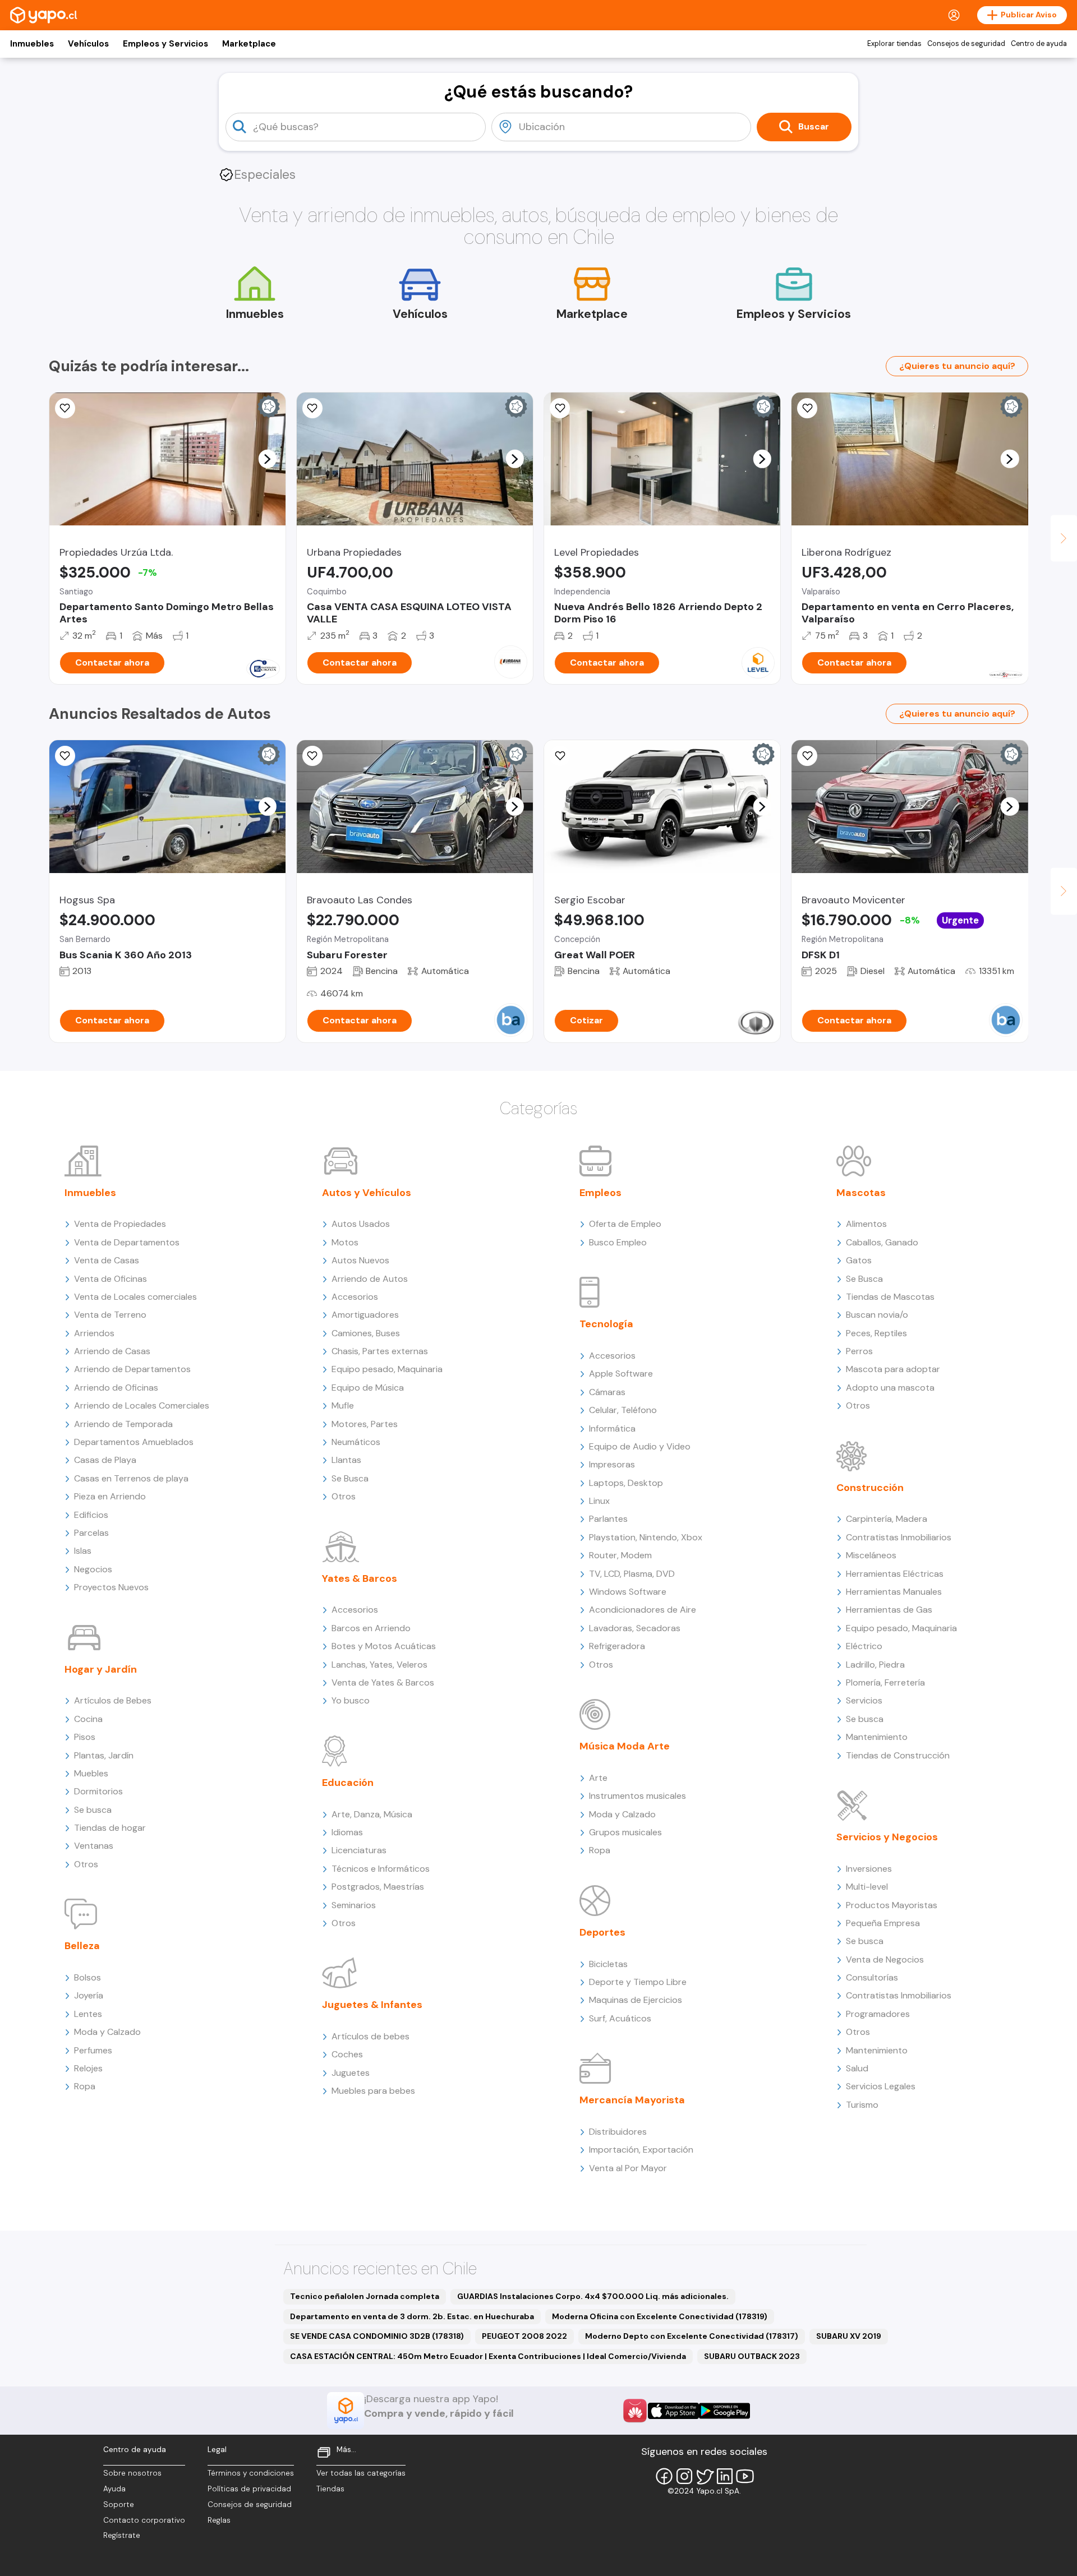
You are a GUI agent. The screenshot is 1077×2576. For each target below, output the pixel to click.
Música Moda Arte (625, 1746)
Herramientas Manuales (894, 1592)
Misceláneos (871, 1555)
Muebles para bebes (373, 2091)
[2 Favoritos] (807, 408)
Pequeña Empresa (883, 1923)
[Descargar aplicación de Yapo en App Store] (673, 2411)
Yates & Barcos (360, 1578)
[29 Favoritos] (560, 408)
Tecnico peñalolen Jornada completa (365, 2296)
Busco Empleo (618, 1242)
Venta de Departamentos (127, 1242)
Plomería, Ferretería (885, 1682)
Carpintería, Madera (887, 1519)
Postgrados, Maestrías (378, 1887)
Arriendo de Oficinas (116, 1388)
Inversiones (869, 1869)
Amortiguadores (365, 1315)
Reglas (219, 2520)
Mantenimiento (877, 1737)
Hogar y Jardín (101, 1669)
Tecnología (606, 1324)
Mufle (343, 1405)
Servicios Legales (881, 2086)
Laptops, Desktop (626, 1483)
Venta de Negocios (885, 1959)
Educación (348, 1783)
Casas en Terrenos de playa (131, 1478)
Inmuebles (32, 44)
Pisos (85, 1737)
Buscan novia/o (877, 1315)
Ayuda (114, 2489)
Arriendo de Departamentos (132, 1369)
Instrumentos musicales (638, 1796)
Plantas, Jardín (104, 1755)
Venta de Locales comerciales (135, 1297)
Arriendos (94, 1333)
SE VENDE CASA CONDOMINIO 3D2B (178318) (377, 2336)
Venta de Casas (107, 1260)
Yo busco (351, 1700)
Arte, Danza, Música (372, 1814)
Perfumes (93, 2050)
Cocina (88, 1719)
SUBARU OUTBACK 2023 (752, 2356)
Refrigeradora (617, 1646)
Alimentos (866, 1224)
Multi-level (867, 1887)
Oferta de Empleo (625, 1224)
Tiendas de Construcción (898, 1755)
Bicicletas (608, 1964)
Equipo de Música (368, 1388)
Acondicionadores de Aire (643, 1610)
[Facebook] (664, 2476)
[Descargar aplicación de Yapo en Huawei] (635, 2411)
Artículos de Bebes (113, 1700)
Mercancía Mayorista (632, 2100)
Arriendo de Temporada (123, 1424)
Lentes (88, 2014)
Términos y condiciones (251, 2473)
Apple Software (621, 1374)
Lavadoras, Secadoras (635, 1628)
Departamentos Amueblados (134, 1442)
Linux (599, 1501)
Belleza (82, 1946)
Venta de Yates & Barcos (383, 1682)
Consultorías (872, 1977)
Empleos (600, 1193)
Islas (83, 1551)
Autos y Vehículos (367, 1193)
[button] (267, 459)
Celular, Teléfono (623, 1410)
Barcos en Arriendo (371, 1628)
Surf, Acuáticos (620, 2018)
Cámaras (607, 1392)
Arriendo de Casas (112, 1351)
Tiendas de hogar (110, 1828)
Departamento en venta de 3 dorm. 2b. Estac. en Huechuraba (412, 2316)
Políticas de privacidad (249, 2489)
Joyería (89, 1995)
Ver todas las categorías (361, 2473)
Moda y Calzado (107, 2032)
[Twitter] (705, 2476)
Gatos (859, 1260)
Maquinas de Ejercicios (636, 2000)
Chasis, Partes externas (380, 1351)
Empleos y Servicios (165, 44)
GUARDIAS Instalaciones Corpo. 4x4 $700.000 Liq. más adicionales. (593, 2296)
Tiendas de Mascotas (890, 1297)
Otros (86, 1864)
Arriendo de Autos (370, 1279)
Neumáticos (356, 1442)
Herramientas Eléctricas (895, 1574)
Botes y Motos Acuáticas (384, 1646)
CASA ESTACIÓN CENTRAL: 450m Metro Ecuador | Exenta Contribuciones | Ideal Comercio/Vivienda (488, 2356)
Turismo (862, 2105)
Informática (612, 1428)
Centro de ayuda (1039, 44)
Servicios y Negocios (887, 1837)
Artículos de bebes (370, 2036)
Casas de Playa (105, 1460)
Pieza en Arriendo (110, 1496)
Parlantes (608, 1519)
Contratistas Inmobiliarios (899, 1537)
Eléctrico (864, 1646)
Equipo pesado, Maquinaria (387, 1369)
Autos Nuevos (360, 1260)
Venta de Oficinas (111, 1279)
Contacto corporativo (144, 2520)
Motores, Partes (365, 1424)
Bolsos (88, 1977)
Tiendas (330, 2489)
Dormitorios (98, 1791)
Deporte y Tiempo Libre (638, 1982)
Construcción (870, 1488)
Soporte (119, 2505)
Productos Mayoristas (892, 1905)
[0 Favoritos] (312, 408)
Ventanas (94, 1846)
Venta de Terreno (110, 1315)
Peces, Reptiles (876, 1333)
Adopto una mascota (890, 1388)
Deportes (602, 1932)
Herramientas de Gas (889, 1610)
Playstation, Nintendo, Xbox (646, 1537)
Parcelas (91, 1533)
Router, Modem (620, 1555)
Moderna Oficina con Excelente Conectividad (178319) (660, 2316)
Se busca (93, 1810)
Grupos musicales (625, 1832)
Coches (347, 2054)
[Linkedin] (725, 2476)
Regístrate (122, 2535)
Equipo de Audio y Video (640, 1446)
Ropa (85, 2086)
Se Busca (350, 1478)
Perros (859, 1351)
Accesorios (355, 1297)
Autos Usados (361, 1224)
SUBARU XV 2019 (849, 2336)
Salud (857, 2068)
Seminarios (354, 1905)
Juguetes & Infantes (372, 2005)
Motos (345, 1242)
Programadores (878, 2014)
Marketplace (249, 44)
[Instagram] (684, 2476)
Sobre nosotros (132, 2473)
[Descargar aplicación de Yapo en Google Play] (724, 2411)
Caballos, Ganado (882, 1242)
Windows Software (628, 1592)
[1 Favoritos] (65, 756)
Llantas (346, 1460)
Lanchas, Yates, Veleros (379, 1665)
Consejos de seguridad (966, 44)
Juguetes (351, 2073)
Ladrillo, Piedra (875, 1665)
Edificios (91, 1515)
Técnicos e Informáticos (381, 1869)
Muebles (91, 1773)
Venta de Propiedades (120, 1224)
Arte (598, 1778)
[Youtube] (745, 2476)
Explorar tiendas (894, 44)
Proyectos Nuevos (111, 1587)
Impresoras (612, 1464)
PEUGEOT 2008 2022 (524, 2336)
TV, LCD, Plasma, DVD (632, 1574)
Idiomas (347, 1832)
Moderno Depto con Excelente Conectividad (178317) (692, 2336)
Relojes (88, 2068)
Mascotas (861, 1193)
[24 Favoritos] (65, 408)
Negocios (93, 1569)
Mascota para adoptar (893, 1369)
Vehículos (88, 44)
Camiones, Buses (366, 1333)
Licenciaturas (359, 1850)
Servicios (864, 1700)
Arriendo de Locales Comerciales (142, 1405)
